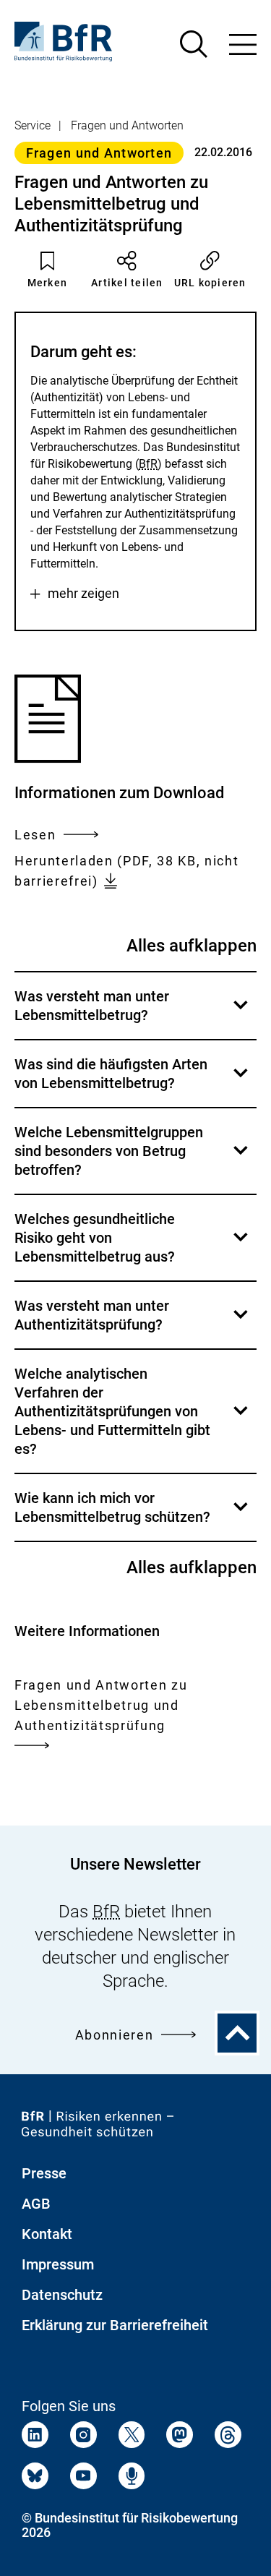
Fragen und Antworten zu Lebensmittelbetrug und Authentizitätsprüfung (101, 1705)
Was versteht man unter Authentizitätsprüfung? (133, 1323)
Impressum (58, 2264)
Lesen (35, 836)
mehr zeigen (83, 594)
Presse (44, 2173)
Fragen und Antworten (127, 125)
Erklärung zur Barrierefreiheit (115, 2325)
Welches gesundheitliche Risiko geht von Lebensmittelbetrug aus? (133, 1245)
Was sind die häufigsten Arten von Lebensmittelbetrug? (133, 1081)
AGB (36, 2204)
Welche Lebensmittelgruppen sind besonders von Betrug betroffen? (133, 1159)
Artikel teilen (127, 283)
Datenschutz (62, 2295)
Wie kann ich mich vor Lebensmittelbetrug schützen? (133, 1515)
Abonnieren (115, 2035)
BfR (148, 464)
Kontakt (47, 2234)
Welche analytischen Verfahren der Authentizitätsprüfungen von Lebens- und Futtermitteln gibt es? (133, 1419)
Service (33, 125)
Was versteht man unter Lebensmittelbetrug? (133, 1013)
